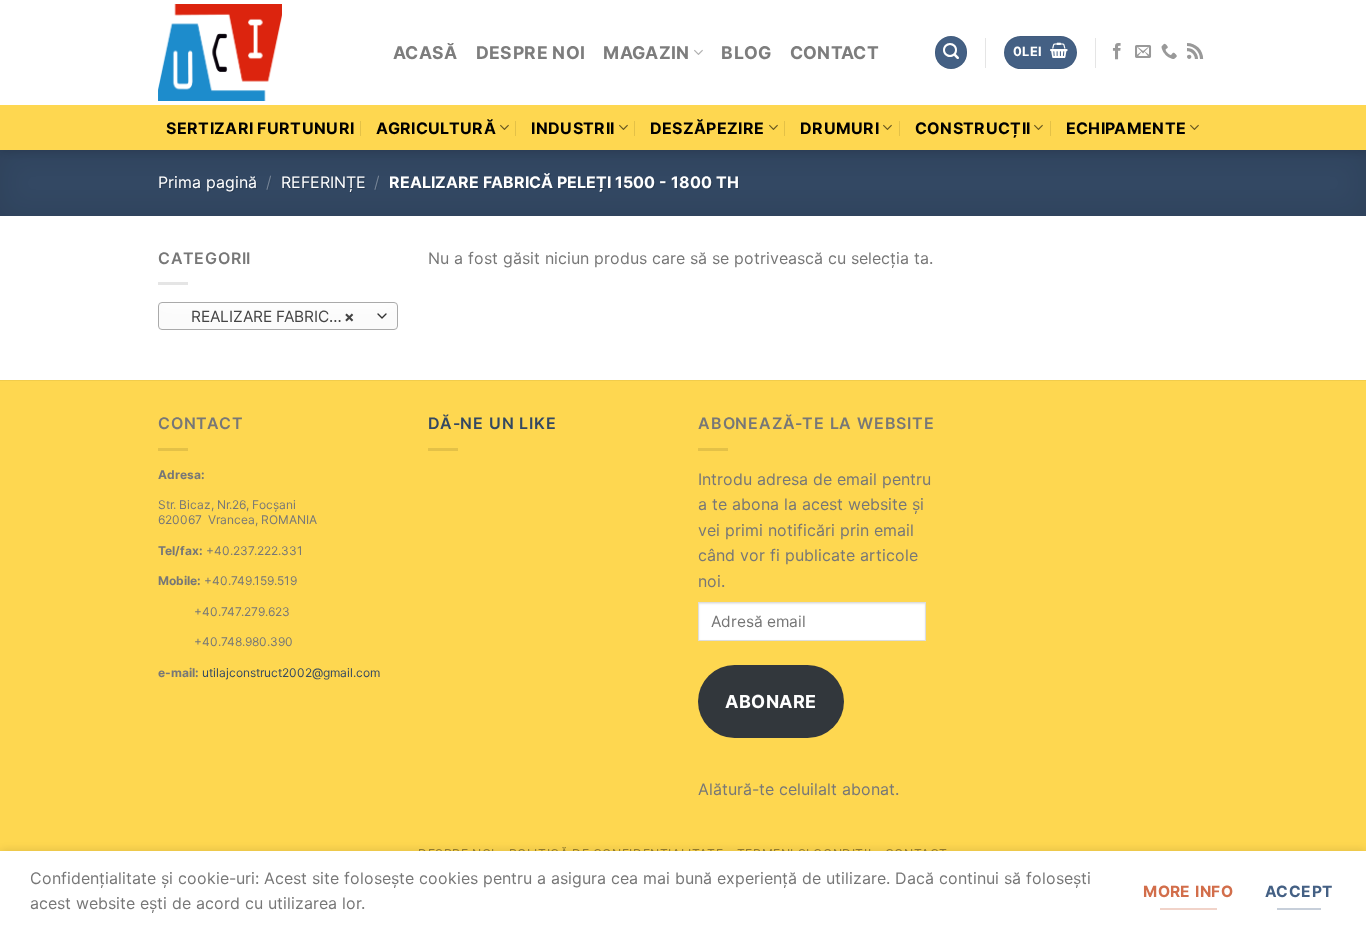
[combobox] (278, 316)
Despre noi (531, 52)
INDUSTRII (572, 128)
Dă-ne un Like (492, 423)
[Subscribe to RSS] (1195, 52)
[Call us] (1169, 52)
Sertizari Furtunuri (260, 128)
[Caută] (951, 52)
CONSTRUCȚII (973, 128)
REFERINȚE (323, 182)
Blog (746, 52)
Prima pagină (207, 182)
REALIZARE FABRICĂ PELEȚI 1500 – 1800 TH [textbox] (277, 316)
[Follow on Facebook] (1117, 52)
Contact (834, 52)
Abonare (771, 701)
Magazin (646, 52)
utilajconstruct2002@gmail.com (291, 672)
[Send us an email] (1143, 52)
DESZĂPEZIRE (707, 128)
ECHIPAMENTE (1126, 128)
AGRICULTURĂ (436, 128)
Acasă (425, 52)
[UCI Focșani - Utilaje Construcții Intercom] (260, 52)
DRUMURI (839, 128)
